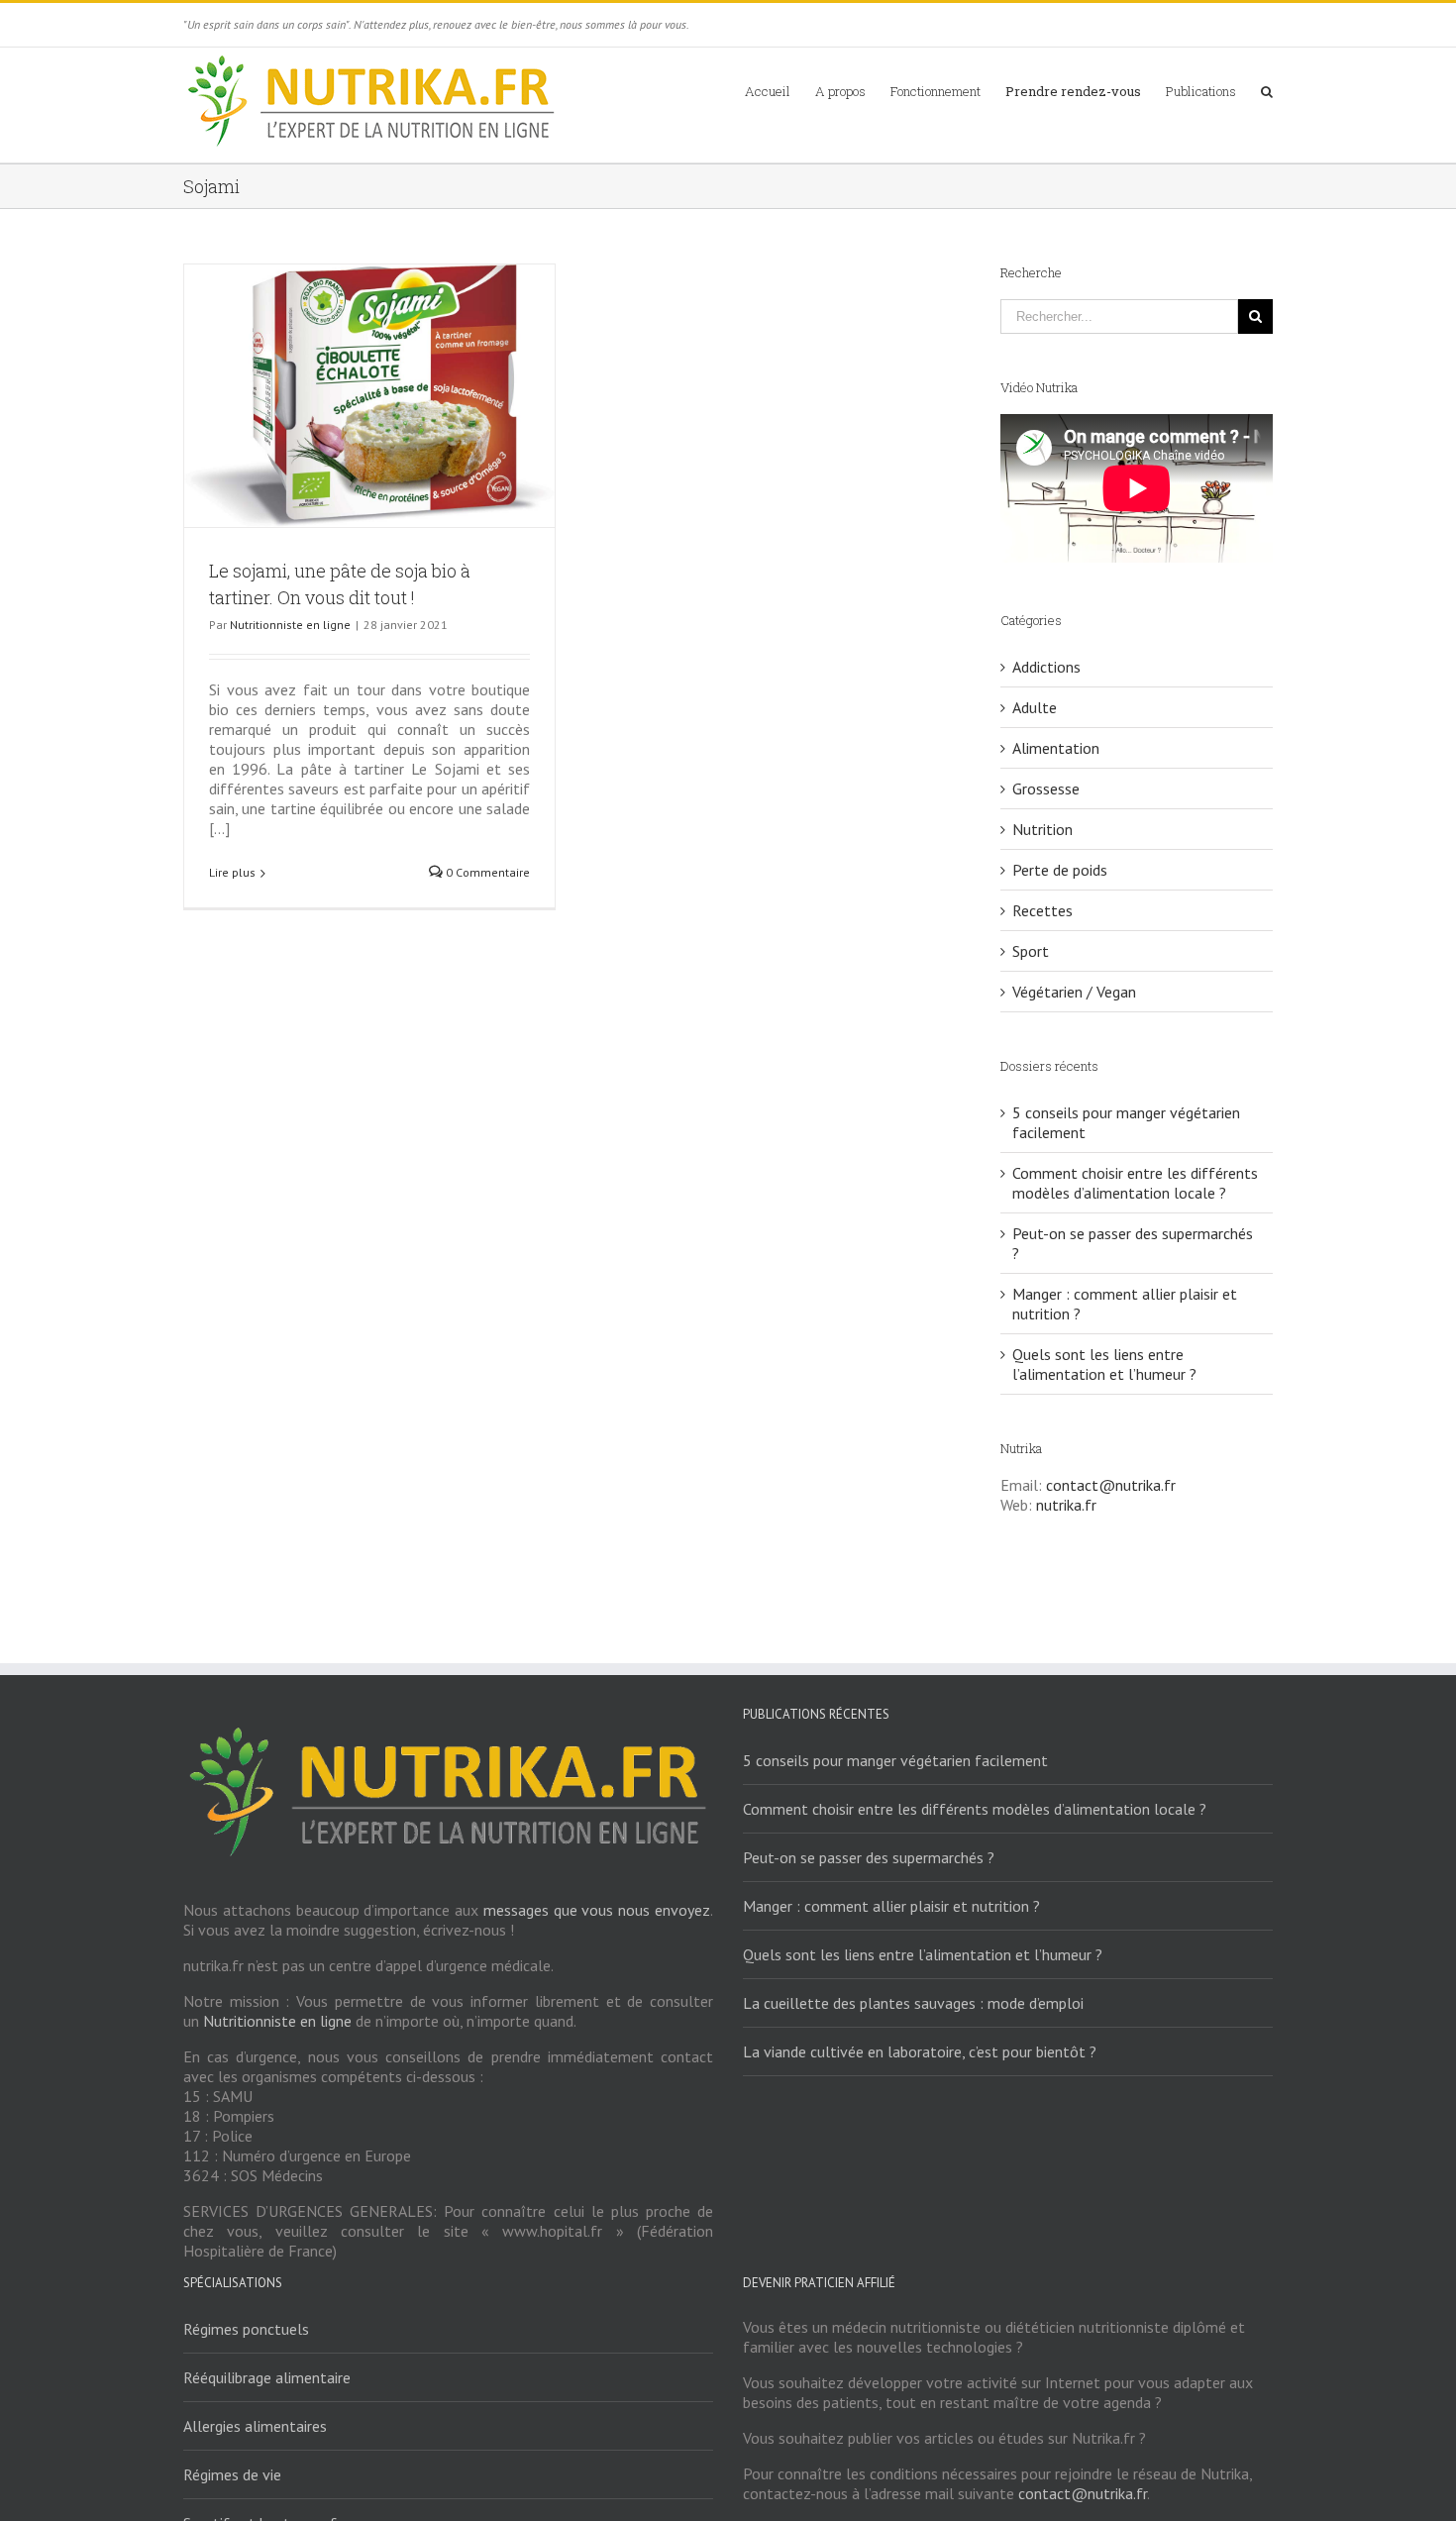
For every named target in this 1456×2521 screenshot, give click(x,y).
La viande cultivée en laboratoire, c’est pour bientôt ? (920, 2051)
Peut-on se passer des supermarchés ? (869, 1857)
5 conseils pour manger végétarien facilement (895, 1760)
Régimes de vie (232, 2474)
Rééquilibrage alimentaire (267, 2377)
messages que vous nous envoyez (597, 1910)
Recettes (1042, 910)
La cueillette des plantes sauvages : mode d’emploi (913, 2003)
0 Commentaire (486, 872)
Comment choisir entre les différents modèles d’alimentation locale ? (1135, 1183)
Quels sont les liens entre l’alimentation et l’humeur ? (1104, 1364)
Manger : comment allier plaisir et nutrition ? (891, 1906)
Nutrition (1042, 829)
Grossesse (1046, 788)
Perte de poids (1060, 870)
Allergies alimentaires (255, 2426)
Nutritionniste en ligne (290, 625)
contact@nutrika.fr (1111, 1485)
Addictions (1046, 667)
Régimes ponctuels (246, 2329)
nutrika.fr (1066, 1505)
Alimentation (1056, 748)
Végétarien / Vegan (1074, 992)
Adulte (1035, 707)
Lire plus (232, 872)
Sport (1031, 951)
